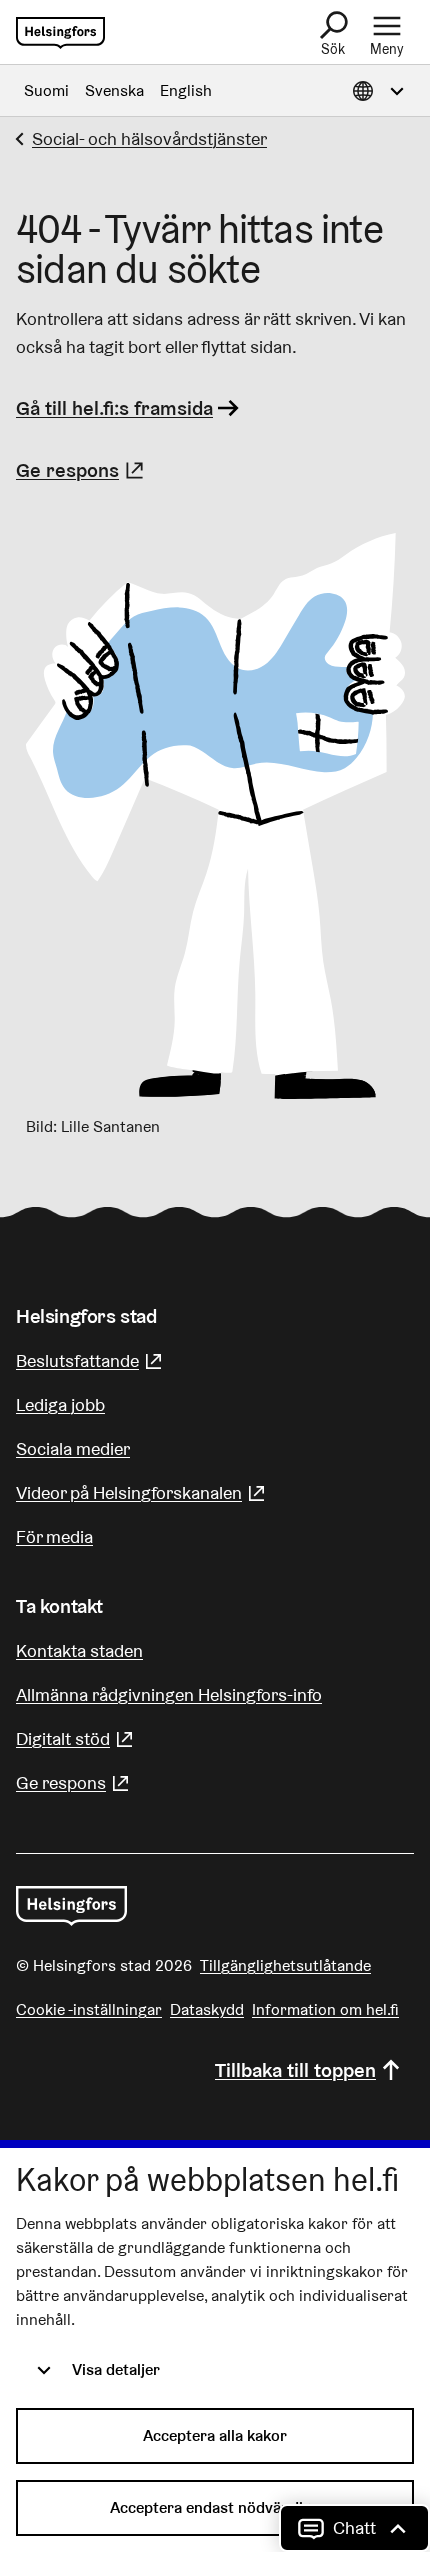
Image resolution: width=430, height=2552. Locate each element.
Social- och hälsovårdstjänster (149, 138)
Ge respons (82, 470)
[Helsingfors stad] (71, 1906)
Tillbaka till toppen (295, 2070)
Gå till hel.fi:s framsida (114, 408)
